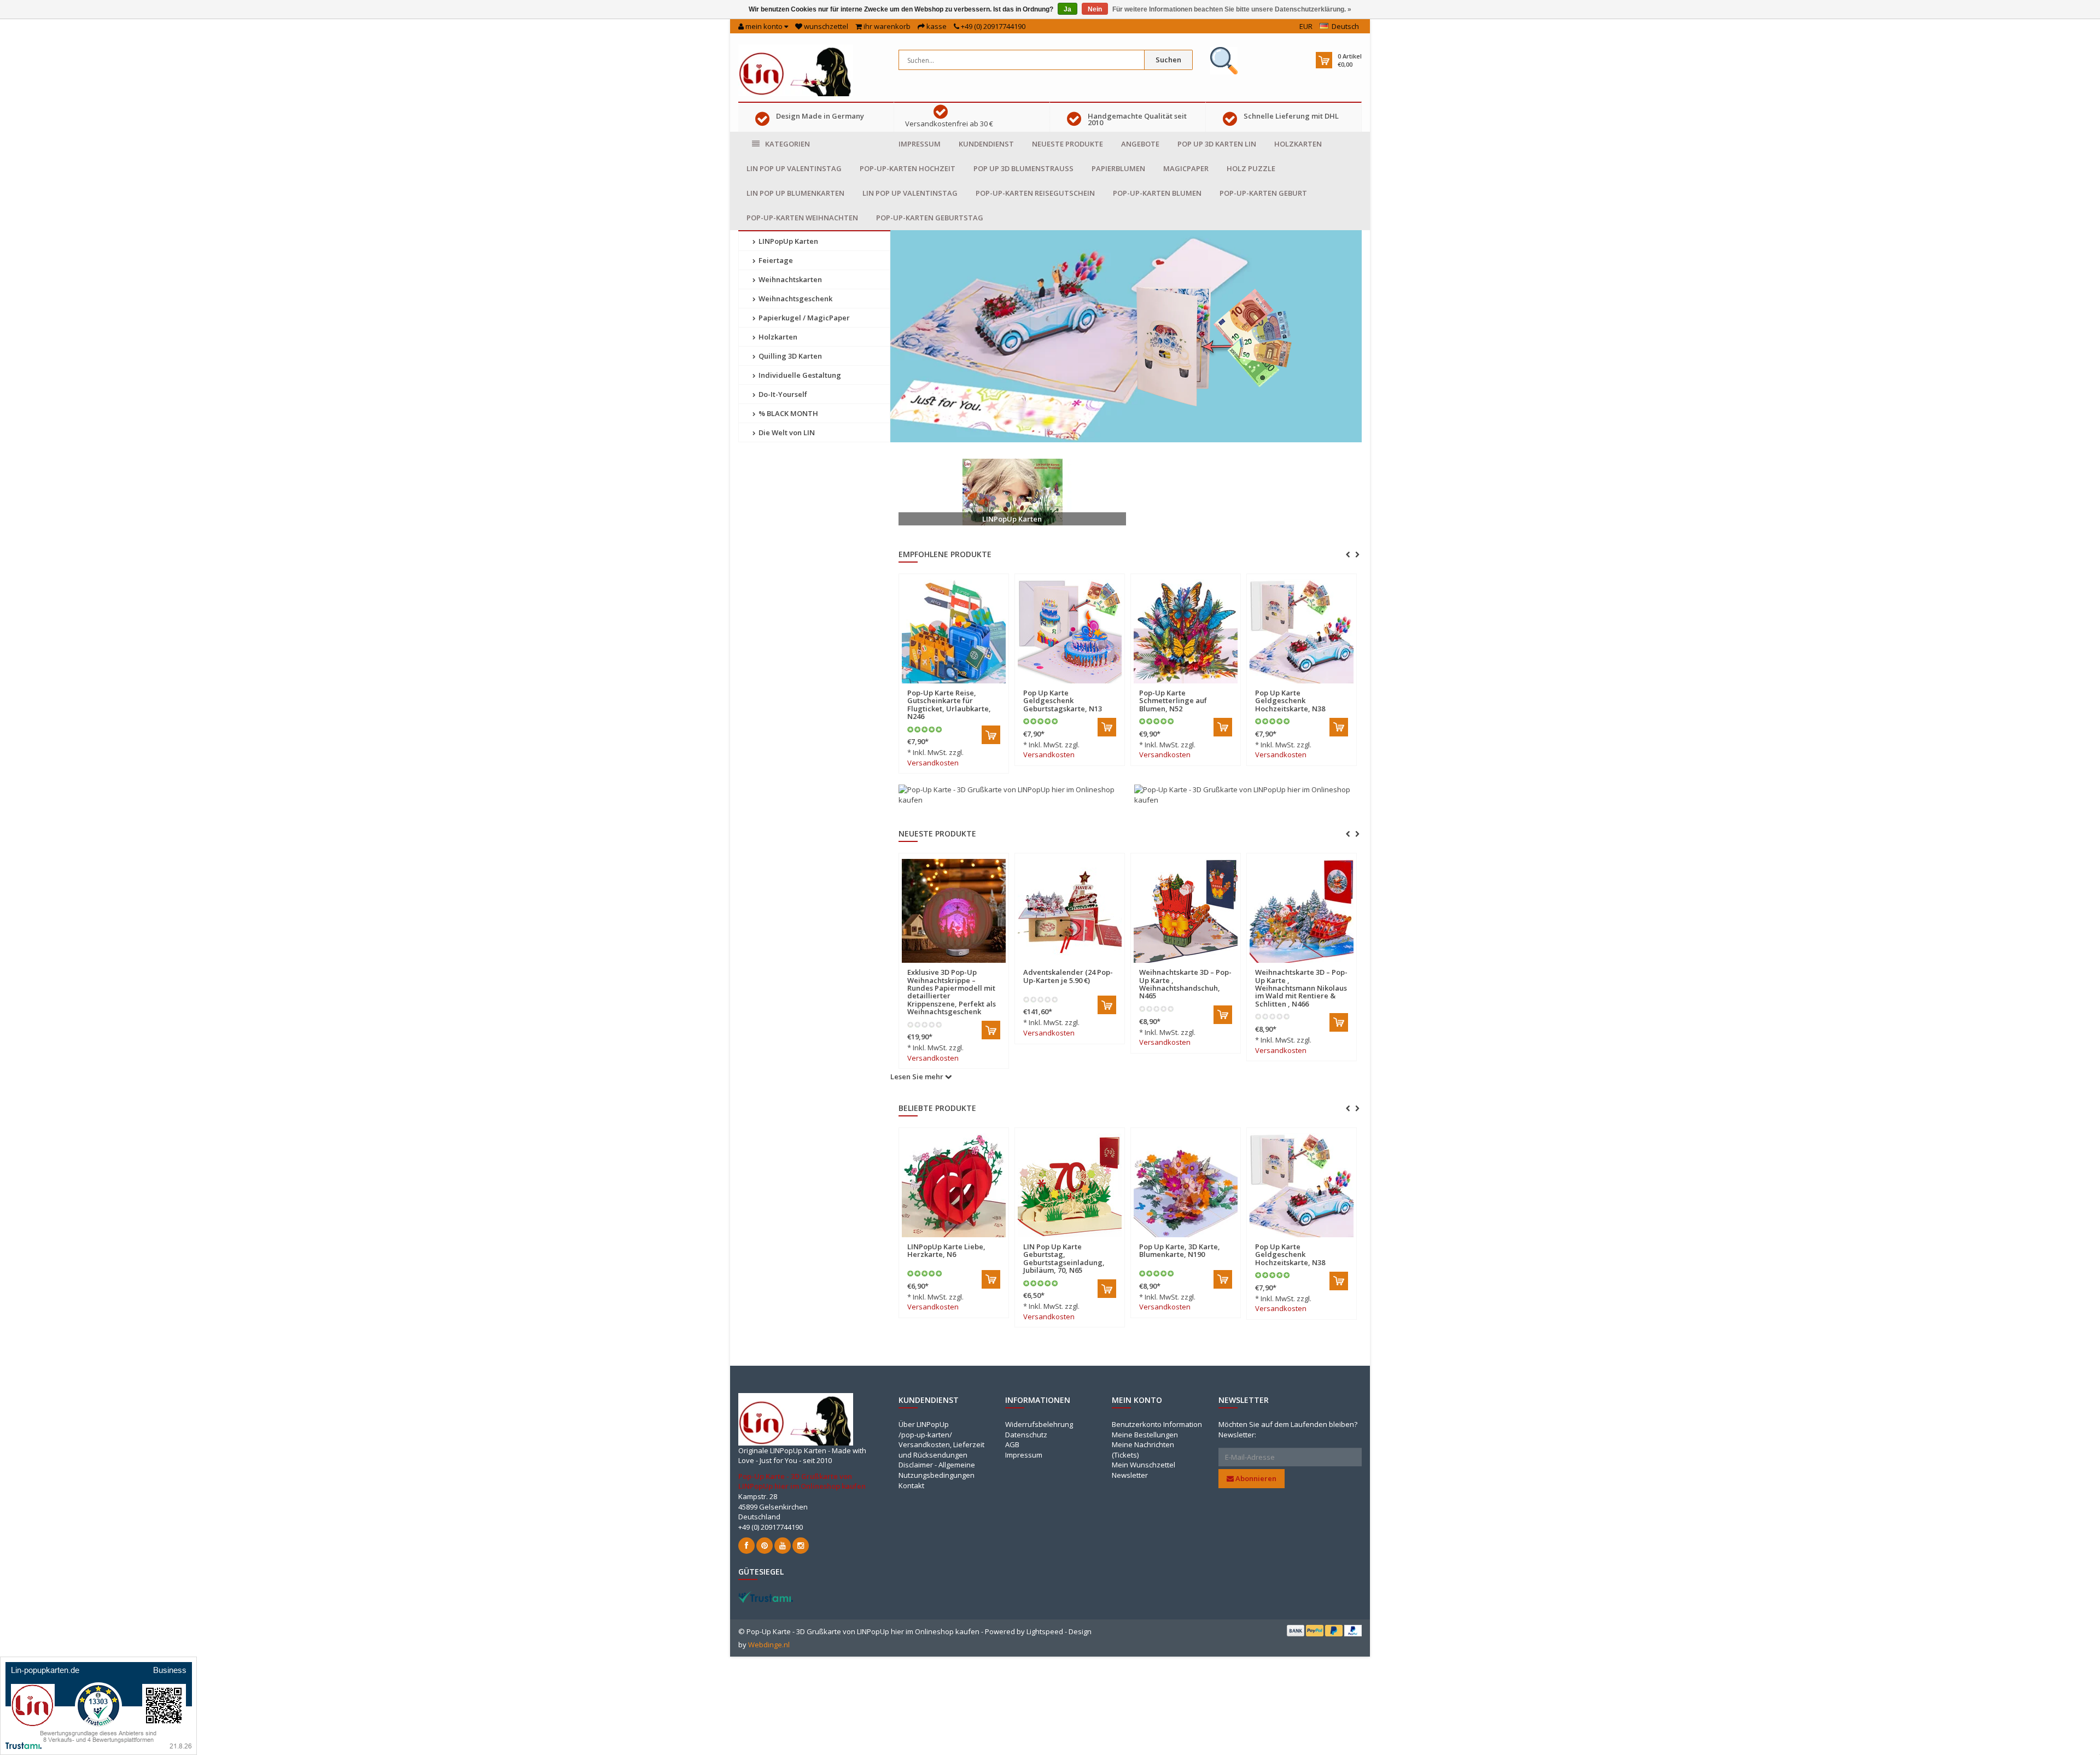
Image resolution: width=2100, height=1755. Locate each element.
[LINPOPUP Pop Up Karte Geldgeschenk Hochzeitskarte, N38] (1302, 631)
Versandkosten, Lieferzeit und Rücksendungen (941, 1450)
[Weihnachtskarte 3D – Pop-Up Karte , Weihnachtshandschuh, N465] (954, 911)
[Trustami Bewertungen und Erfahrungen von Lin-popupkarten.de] (98, 1705)
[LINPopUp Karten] (1012, 492)
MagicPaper (1186, 168)
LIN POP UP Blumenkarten (795, 193)
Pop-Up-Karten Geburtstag (930, 218)
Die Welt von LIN (786, 432)
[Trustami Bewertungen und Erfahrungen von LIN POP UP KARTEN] (766, 1596)
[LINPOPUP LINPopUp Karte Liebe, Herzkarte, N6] (954, 1185)
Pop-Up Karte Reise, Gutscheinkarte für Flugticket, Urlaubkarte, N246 (949, 704)
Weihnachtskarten (789, 279)
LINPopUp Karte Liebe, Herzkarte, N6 (946, 1250)
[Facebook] (746, 1546)
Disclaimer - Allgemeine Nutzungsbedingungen (937, 1470)
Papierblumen (1118, 168)
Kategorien (787, 144)
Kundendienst (986, 144)
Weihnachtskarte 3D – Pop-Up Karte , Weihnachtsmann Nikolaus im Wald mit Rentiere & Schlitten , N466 (1069, 988)
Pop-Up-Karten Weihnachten (802, 218)
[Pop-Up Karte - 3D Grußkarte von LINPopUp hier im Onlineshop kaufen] (796, 69)
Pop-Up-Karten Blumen (1157, 193)
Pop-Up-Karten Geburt (1263, 193)
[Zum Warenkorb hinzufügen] (991, 735)
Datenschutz (1026, 1435)
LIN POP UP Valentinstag (794, 168)
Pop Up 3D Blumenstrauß (1023, 168)
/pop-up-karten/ (925, 1435)
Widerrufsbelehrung (1039, 1424)
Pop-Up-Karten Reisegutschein (1035, 193)
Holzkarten (1298, 144)
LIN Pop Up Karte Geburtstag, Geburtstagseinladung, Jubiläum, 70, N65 (1064, 1258)
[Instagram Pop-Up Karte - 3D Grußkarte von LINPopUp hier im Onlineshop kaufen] (801, 1546)
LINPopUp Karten (787, 241)
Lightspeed (1045, 1631)
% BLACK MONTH (787, 413)
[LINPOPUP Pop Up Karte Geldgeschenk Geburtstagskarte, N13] (1070, 631)
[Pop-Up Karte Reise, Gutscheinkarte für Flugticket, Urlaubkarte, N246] (954, 631)
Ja (1067, 9)
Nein (1095, 9)
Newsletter (1130, 1475)
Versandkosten (933, 763)
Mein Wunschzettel (1144, 1465)
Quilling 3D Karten (789, 356)
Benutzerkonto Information (1157, 1424)
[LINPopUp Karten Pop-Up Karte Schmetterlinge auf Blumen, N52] (1186, 631)
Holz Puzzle (1251, 168)
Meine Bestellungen (1145, 1435)
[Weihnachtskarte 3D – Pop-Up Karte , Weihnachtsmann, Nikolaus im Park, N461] (1186, 911)
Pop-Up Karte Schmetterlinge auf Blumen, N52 (1173, 701)
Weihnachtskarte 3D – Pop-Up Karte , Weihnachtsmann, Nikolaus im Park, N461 (1185, 984)
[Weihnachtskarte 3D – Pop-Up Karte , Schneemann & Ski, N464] (1302, 911)
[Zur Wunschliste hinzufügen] (976, 686)
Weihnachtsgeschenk (795, 299)
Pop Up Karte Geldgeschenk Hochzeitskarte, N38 (1290, 701)
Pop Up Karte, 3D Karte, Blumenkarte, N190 (1180, 1250)
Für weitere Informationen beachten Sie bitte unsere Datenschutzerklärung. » (1232, 9)
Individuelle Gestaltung (799, 375)
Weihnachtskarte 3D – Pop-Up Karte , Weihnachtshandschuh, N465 (953, 984)
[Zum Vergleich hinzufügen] (995, 686)
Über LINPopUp (924, 1424)
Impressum (920, 144)
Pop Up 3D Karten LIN (1217, 144)
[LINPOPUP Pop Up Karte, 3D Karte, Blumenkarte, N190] (1186, 1185)
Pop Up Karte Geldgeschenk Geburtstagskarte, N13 (1063, 701)
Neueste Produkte (1067, 144)
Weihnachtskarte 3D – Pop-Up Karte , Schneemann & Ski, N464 (1301, 980)
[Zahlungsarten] (1296, 1630)
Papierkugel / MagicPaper (803, 318)
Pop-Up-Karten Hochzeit (908, 168)
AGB (1012, 1444)
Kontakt (911, 1485)
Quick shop (931, 686)
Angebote (1140, 144)
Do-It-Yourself (782, 394)
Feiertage (775, 260)
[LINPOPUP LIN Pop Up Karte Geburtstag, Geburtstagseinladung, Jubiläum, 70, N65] (1070, 1185)
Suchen (1168, 60)
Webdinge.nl (769, 1645)
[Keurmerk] (1224, 61)
